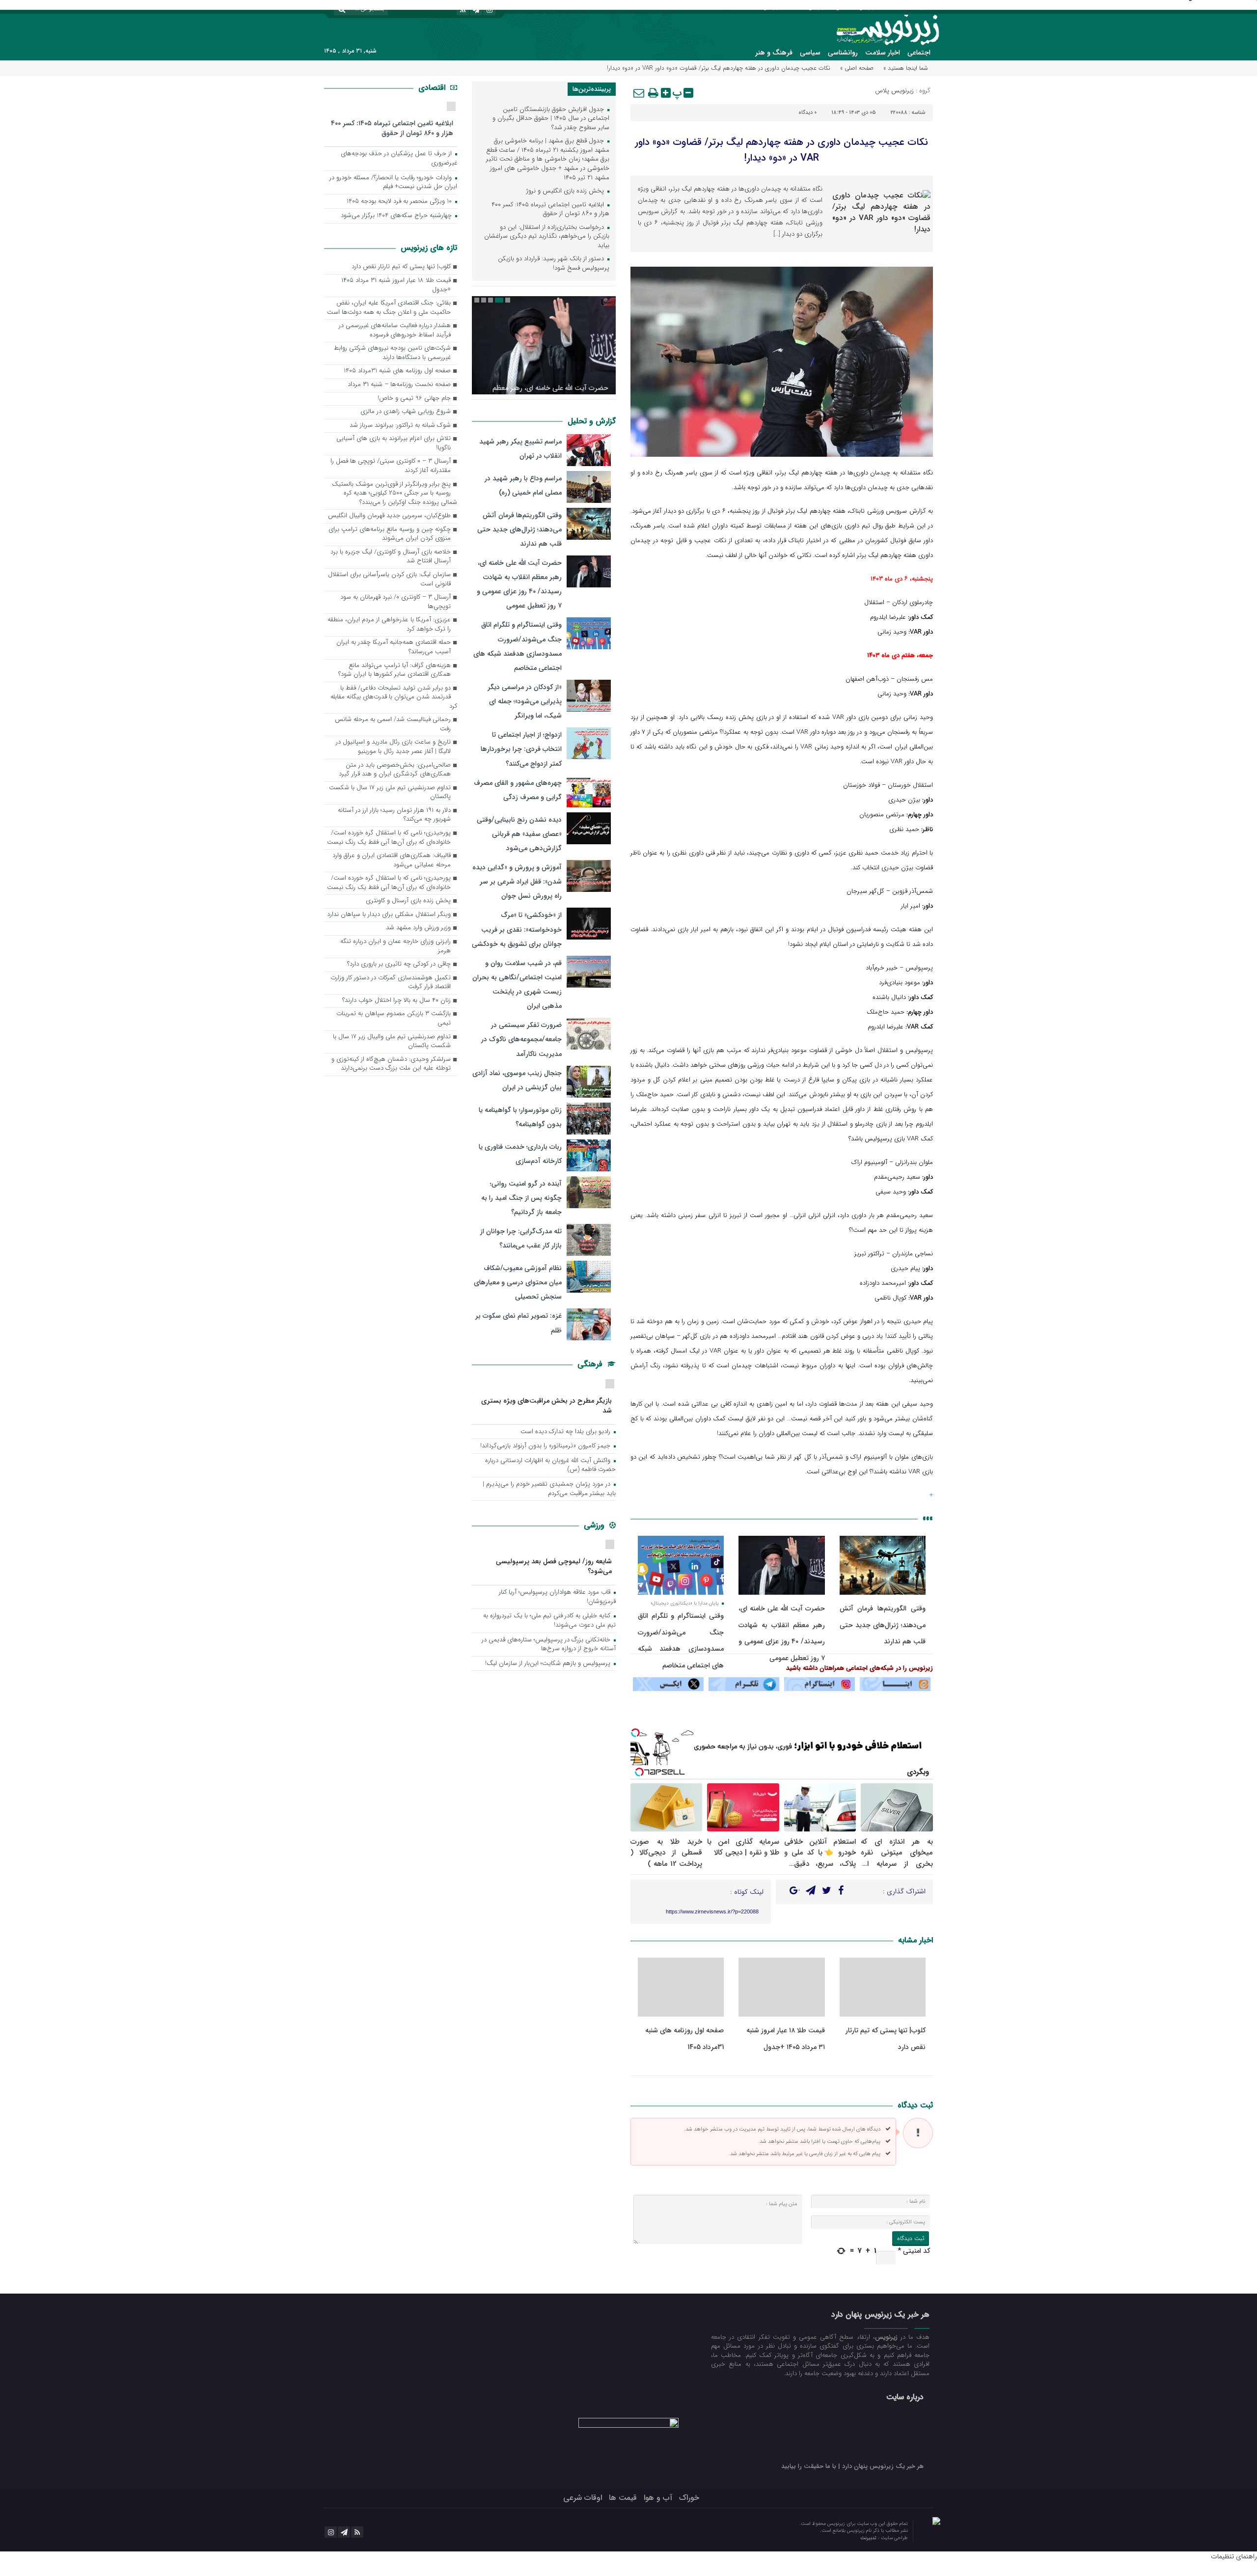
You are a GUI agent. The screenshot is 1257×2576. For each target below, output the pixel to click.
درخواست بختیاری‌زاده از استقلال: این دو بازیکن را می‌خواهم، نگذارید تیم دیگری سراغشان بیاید (547, 237)
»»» (928, 1518)
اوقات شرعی (583, 2498)
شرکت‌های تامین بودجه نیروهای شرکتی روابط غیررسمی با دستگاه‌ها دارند (392, 353)
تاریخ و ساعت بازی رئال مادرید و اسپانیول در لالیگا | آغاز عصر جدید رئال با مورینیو (393, 747)
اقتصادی (433, 88)
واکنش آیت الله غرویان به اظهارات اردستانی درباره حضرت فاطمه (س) (550, 1466)
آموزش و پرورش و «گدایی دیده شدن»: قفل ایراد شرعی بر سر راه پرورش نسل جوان (517, 882)
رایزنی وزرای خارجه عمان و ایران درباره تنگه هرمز (396, 946)
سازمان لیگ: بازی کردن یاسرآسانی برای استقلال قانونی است (389, 580)
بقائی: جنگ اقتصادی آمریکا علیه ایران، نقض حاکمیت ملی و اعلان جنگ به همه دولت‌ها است (389, 308)
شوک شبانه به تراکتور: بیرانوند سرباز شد (400, 426)
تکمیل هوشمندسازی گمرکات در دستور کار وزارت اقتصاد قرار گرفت (391, 983)
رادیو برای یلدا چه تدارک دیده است (566, 1432)
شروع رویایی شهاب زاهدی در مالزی (406, 412)
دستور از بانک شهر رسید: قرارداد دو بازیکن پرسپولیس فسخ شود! (554, 264)
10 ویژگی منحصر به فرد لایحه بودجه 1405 (400, 202)
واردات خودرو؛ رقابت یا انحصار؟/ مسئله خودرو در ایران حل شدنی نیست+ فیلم (393, 183)
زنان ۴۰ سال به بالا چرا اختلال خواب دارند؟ (396, 1001)
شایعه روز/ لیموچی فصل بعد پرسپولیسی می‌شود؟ (554, 1566)
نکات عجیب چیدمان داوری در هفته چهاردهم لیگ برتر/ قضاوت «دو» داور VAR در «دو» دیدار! (781, 150)
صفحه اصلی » (857, 68)
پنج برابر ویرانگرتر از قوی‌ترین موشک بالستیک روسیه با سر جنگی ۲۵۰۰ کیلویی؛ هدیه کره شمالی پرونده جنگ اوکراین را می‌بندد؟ (395, 494)
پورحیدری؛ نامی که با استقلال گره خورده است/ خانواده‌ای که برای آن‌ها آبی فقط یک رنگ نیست (389, 838)
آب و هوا (658, 2498)
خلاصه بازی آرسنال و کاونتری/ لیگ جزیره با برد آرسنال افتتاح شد (391, 557)
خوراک (689, 2498)
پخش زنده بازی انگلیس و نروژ (566, 191)
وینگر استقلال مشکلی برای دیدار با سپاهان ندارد (389, 915)
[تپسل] (635, 1733)
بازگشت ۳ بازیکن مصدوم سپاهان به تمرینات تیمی (394, 1019)
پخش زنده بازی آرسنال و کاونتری (408, 901)
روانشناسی (843, 53)
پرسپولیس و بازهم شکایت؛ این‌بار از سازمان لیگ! (549, 1664)
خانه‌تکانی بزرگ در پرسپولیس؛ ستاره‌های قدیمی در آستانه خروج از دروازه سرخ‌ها (549, 1645)
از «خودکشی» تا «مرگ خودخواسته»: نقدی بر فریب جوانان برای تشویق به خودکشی (517, 929)
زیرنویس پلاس (894, 91)
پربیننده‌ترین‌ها (592, 89)
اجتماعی (919, 53)
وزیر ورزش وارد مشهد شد (418, 928)
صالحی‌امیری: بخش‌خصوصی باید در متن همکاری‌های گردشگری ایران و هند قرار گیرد (395, 770)
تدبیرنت (869, 2538)
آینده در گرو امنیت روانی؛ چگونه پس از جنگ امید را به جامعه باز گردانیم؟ (521, 1198)
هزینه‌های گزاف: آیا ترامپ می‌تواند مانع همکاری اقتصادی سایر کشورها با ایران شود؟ (395, 670)
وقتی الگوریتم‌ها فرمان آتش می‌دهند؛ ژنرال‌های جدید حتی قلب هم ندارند (883, 1625)
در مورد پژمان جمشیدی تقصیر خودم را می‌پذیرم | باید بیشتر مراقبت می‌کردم (549, 1489)
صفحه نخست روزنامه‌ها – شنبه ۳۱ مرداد (399, 385)
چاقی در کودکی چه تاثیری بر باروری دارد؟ (399, 964)
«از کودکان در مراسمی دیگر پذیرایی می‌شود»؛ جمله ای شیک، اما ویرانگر (525, 701)
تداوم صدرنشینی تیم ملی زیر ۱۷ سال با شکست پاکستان (390, 793)
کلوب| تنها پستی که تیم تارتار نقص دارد (401, 267)
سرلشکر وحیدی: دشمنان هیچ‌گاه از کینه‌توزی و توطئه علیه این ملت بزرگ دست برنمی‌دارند (391, 1064)
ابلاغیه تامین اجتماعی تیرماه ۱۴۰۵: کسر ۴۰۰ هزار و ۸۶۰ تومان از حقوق (550, 210)
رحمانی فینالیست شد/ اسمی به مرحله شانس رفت (393, 724)
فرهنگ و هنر (774, 53)
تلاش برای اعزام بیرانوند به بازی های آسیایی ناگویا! (394, 443)
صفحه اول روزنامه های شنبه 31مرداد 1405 (397, 371)
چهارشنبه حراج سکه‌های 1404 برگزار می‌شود (397, 216)
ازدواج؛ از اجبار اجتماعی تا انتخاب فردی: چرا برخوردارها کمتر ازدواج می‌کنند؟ (521, 749)
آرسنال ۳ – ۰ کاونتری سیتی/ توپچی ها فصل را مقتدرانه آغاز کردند (391, 466)
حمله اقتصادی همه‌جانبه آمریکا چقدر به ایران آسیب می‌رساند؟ (394, 647)
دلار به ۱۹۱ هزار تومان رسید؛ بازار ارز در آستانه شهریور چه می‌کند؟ (394, 815)
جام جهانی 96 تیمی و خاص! (414, 399)
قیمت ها (623, 2498)
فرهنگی (591, 1364)
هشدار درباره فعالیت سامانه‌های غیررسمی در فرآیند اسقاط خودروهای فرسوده (395, 331)
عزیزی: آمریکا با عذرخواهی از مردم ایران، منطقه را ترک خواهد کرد (389, 625)
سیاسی (810, 53)
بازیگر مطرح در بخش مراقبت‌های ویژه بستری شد (547, 1405)
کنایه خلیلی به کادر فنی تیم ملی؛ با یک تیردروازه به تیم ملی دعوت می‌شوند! (549, 1621)
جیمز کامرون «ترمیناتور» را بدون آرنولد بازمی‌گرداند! (546, 1446)
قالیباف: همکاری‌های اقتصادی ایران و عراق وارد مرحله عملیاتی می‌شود (392, 860)
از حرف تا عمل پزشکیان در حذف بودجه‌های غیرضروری (399, 159)
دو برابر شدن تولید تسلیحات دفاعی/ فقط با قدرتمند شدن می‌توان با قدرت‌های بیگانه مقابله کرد (394, 697)
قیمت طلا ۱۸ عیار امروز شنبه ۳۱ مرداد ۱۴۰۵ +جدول (396, 285)
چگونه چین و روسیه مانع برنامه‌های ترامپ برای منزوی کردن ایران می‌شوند (390, 534)
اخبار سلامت (883, 53)
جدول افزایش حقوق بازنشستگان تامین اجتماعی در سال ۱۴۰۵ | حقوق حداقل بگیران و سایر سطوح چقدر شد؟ (551, 119)
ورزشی (595, 1525)
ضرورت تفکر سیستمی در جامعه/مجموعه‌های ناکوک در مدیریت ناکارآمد (521, 1039)
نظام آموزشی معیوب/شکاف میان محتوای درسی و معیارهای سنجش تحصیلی (518, 1282)
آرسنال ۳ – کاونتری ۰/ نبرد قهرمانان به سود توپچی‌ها (396, 602)
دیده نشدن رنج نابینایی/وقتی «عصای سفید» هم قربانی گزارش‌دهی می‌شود (519, 834)
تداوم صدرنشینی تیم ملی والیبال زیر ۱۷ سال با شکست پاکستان (392, 1042)
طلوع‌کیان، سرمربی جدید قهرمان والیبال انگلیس (389, 516)
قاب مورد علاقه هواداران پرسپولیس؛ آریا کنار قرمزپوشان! (557, 1597)
